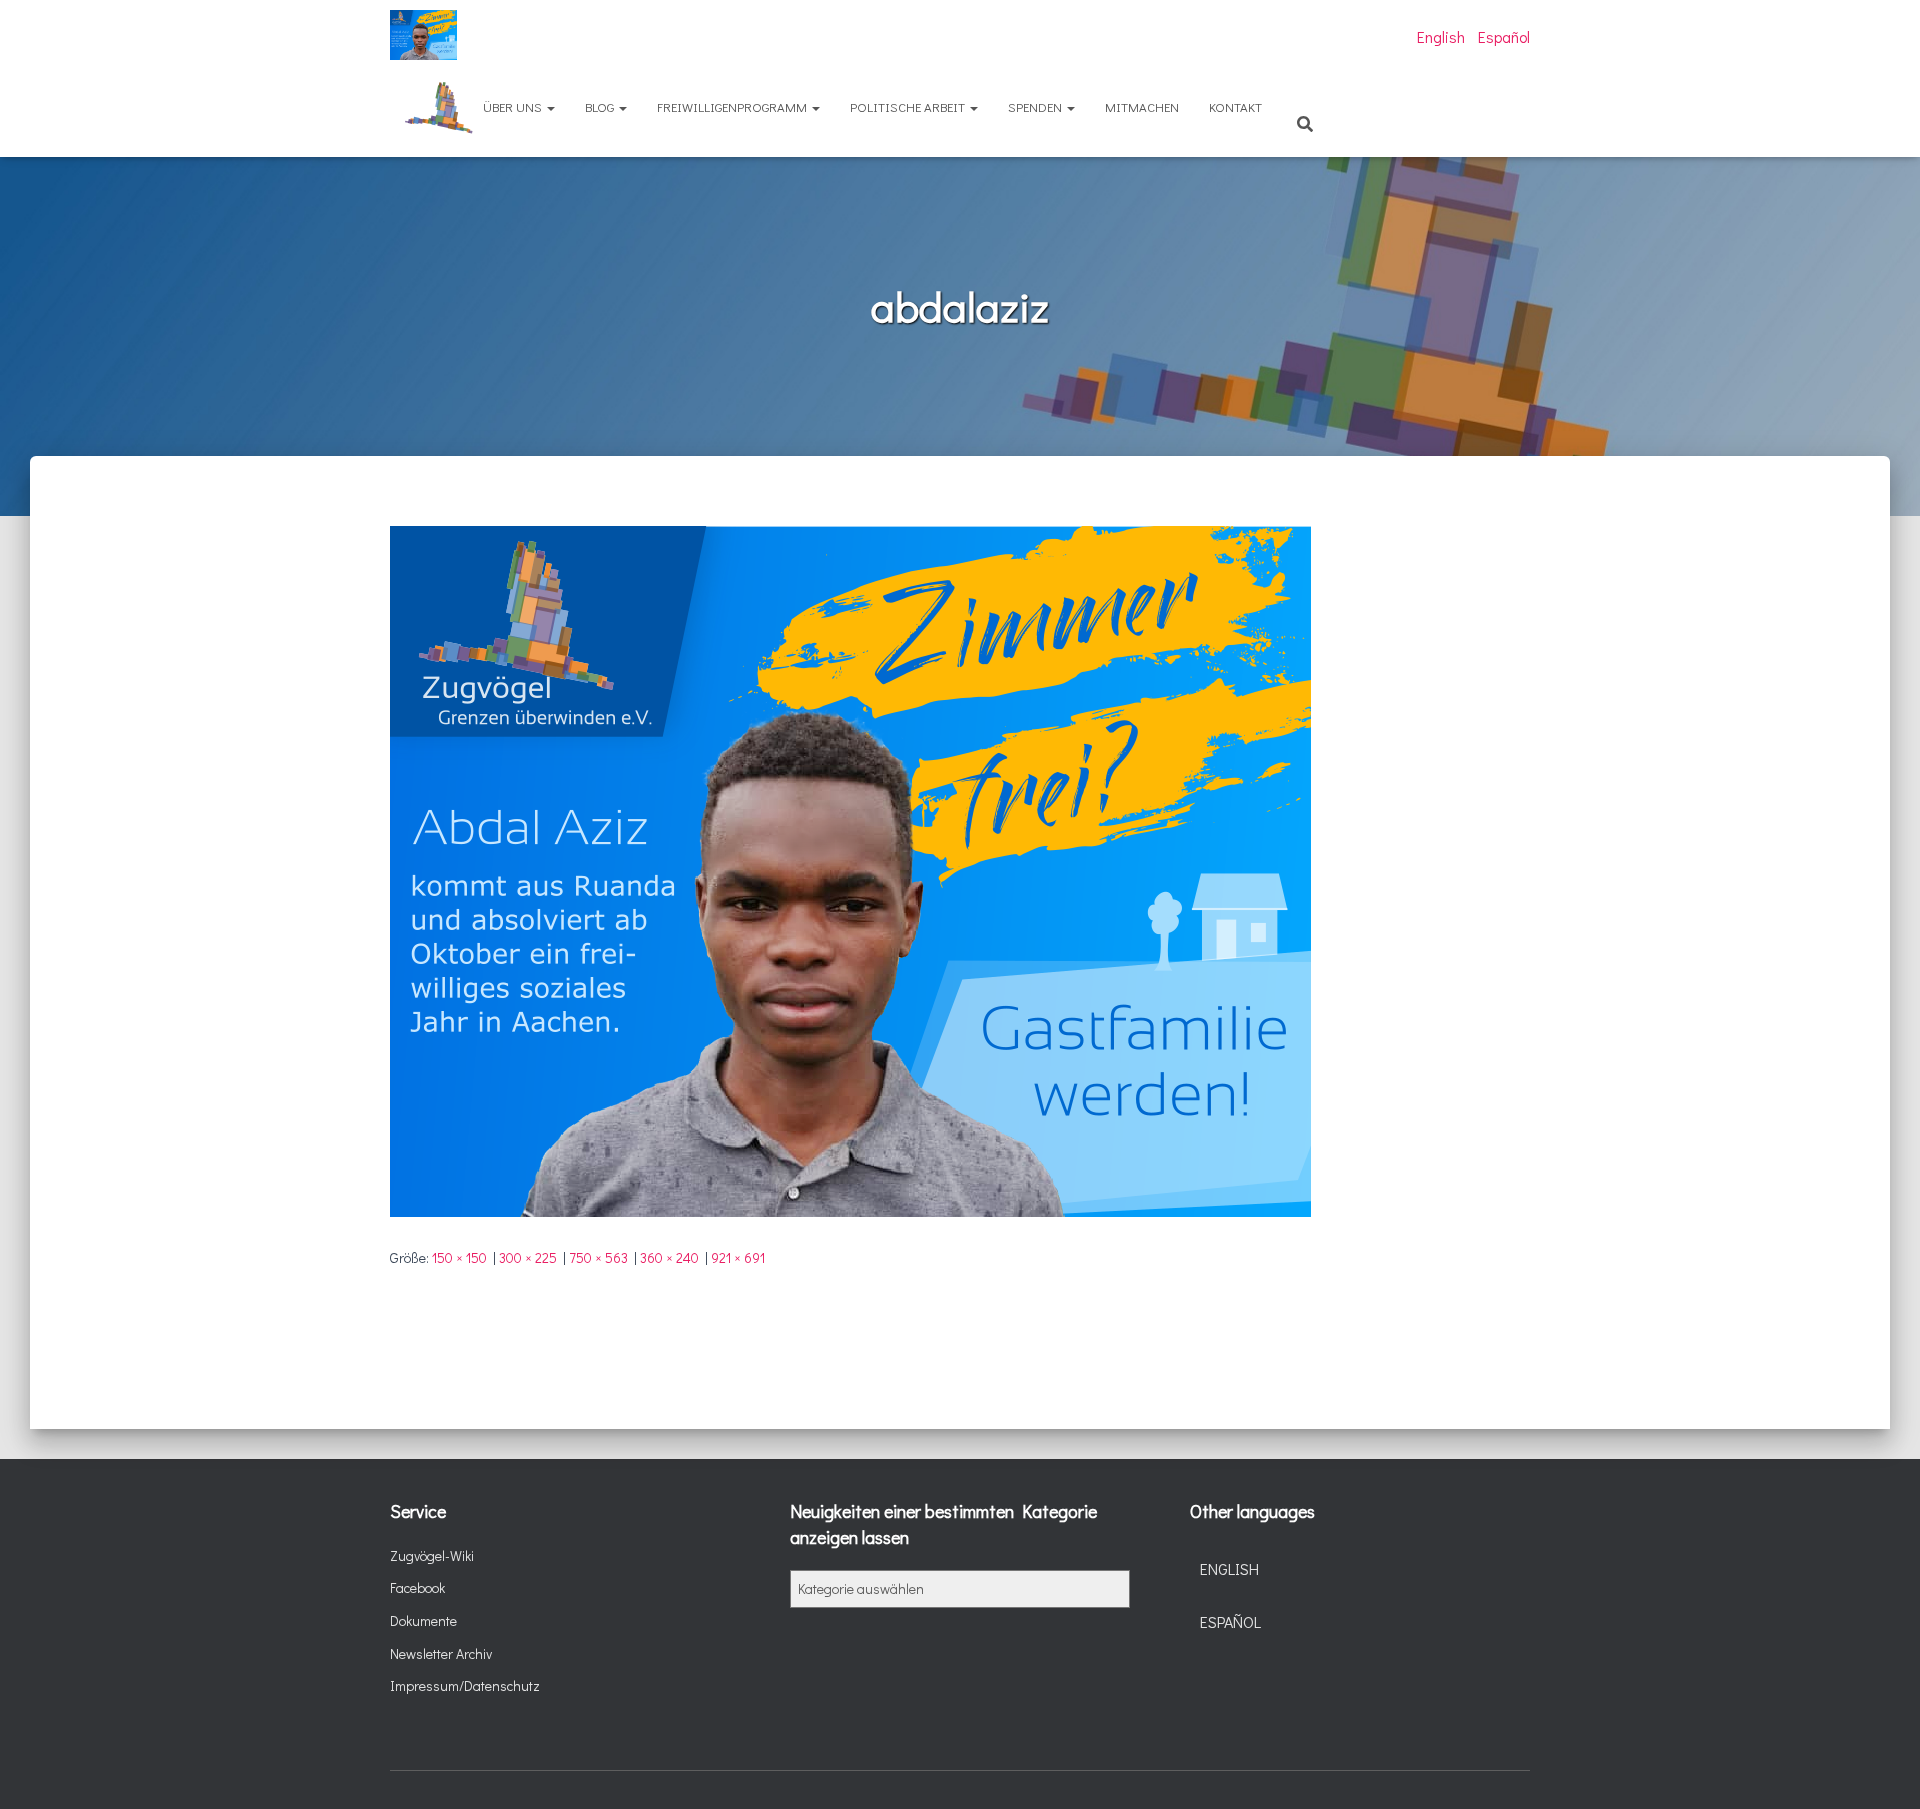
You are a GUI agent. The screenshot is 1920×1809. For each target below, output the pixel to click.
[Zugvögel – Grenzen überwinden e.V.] (423, 35)
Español (1504, 36)
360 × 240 (669, 1257)
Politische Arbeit (909, 106)
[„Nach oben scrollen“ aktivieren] (1880, 1769)
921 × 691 (738, 1257)
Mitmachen (1142, 106)
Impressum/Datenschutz (465, 1685)
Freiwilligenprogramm (733, 106)
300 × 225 (528, 1257)
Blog (601, 106)
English (1441, 36)
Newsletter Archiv (441, 1653)
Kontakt (1235, 106)
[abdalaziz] (850, 869)
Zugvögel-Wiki (432, 1555)
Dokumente (423, 1620)
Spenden (1036, 106)
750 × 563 (598, 1257)
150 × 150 (459, 1257)
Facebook (417, 1587)
